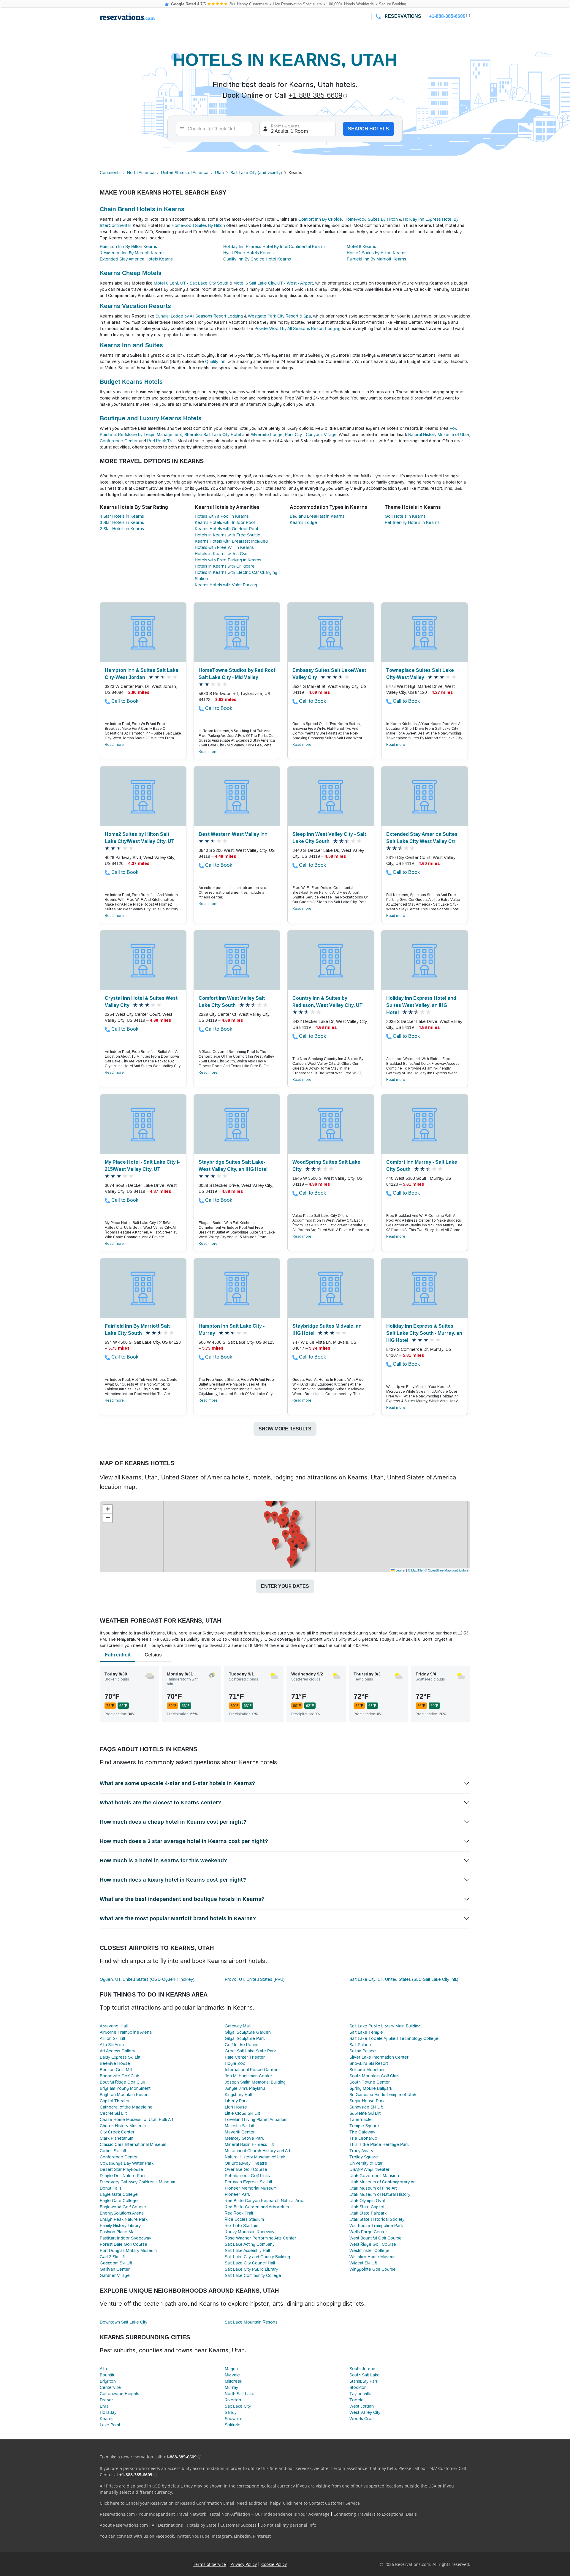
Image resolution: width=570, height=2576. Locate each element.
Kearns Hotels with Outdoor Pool (226, 529)
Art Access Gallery (117, 2051)
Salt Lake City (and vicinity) (256, 173)
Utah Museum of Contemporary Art (383, 2182)
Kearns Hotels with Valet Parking (226, 585)
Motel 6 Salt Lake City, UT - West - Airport (273, 283)
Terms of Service (209, 2564)
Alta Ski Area (112, 2045)
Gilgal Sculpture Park (245, 2038)
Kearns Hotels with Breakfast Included (231, 541)
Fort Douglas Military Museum (128, 2250)
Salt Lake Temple (366, 2032)
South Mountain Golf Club (374, 2076)
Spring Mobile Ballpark (371, 2088)
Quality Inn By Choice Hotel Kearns (257, 259)
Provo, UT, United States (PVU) (255, 1979)
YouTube (201, 2536)
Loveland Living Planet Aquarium (256, 2119)
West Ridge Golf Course (373, 2244)
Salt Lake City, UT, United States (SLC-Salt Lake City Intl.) (404, 1979)
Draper (106, 2400)
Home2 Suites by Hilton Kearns (377, 253)
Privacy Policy (244, 2564)
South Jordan (362, 2369)
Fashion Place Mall (118, 2232)
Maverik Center (240, 2132)
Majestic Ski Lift (240, 2126)
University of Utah (366, 2163)
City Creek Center (117, 2132)
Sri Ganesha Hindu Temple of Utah (383, 2095)
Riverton (233, 2400)
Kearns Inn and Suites (131, 345)
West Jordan (362, 2406)
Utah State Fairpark (368, 2213)
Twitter (183, 2536)
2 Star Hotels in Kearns (122, 529)
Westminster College (369, 2250)
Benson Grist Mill (116, 2070)
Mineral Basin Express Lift (249, 2144)
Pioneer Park (237, 2194)
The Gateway (362, 2132)
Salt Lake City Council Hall (250, 2263)
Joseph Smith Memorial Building (255, 2082)
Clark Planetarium (117, 2138)
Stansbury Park (364, 2381)
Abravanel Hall (114, 2026)
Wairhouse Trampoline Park (376, 2226)
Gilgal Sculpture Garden (248, 2032)
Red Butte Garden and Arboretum (257, 2207)
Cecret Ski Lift (113, 2113)
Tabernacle (361, 2119)
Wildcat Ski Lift (363, 2263)
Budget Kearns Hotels (131, 382)
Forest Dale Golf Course (123, 2244)
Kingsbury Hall (238, 2095)
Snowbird (234, 2419)
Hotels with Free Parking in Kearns (228, 560)
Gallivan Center (115, 2269)
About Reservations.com (124, 2525)
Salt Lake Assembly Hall (247, 2250)
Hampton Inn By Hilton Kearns (128, 247)
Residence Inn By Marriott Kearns (132, 253)
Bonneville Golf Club (119, 2076)
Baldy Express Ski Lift (120, 2057)
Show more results (285, 1429)
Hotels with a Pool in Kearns (222, 516)
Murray (231, 2387)
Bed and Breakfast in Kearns (317, 516)
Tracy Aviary (361, 2151)
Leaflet (400, 1570)
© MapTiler (416, 1570)
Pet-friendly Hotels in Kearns (412, 522)
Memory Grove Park (244, 2138)
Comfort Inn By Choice (320, 219)
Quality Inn (215, 361)
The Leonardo (363, 2138)
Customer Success (238, 2525)
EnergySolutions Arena (122, 2213)
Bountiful (108, 2375)
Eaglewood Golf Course (123, 2207)
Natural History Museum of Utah (439, 435)
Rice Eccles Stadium (244, 2219)
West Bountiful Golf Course (376, 2238)
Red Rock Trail (161, 441)
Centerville (110, 2387)
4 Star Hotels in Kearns (122, 516)
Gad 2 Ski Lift (112, 2257)
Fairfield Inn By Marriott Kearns (376, 259)
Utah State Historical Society (377, 2219)
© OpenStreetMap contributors (447, 1570)
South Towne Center (370, 2082)
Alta (103, 2369)
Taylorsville (360, 2394)
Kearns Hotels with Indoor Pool (225, 522)
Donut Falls (111, 2188)
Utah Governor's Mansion (374, 2176)
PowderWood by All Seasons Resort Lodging (297, 328)
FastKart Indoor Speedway (125, 2238)
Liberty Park (236, 2101)
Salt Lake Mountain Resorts (251, 2322)
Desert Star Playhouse (121, 2169)
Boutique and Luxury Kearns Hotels (151, 418)
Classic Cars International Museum (133, 2144)
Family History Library (120, 2226)
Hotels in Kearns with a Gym (222, 554)
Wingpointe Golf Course (373, 2269)
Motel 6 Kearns (361, 247)
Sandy (231, 2412)
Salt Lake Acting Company (250, 2244)
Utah (219, 173)
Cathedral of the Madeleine (126, 2107)
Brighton (108, 2381)
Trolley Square (364, 2157)
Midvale (232, 2375)
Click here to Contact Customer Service (321, 2503)
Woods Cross (362, 2419)
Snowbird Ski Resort (369, 2063)
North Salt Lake (240, 2394)
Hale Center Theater (245, 2057)
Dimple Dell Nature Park (123, 2176)
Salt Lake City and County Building (257, 2257)
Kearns (107, 2419)
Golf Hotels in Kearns (405, 516)
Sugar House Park (367, 2101)
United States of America (185, 173)
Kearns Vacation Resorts (135, 306)
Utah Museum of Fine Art (373, 2188)
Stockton (358, 2387)
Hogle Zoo (235, 2063)
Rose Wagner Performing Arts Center (261, 2238)
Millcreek (233, 2381)
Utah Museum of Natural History (380, 2194)
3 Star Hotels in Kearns (122, 522)
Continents (110, 173)
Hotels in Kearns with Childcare (225, 566)
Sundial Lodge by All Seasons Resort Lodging (199, 316)
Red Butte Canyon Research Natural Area (265, 2201)
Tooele (357, 2400)
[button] (275, 1544)
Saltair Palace (363, 2051)
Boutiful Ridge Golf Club (122, 2082)
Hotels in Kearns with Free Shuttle (228, 535)
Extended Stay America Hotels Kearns (136, 259)
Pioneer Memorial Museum (251, 2188)
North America (141, 173)
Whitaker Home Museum (373, 2257)
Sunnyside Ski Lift (366, 2107)
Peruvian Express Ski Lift (248, 2182)
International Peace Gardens (253, 2070)
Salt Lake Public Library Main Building (385, 2026)
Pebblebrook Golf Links (247, 2176)
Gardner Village (115, 2275)
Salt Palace (360, 2045)
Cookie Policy (274, 2564)
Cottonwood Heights (119, 2394)
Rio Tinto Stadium (242, 2226)
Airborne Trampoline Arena (126, 2032)
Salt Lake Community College (253, 2275)
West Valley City (365, 2412)
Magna (231, 2369)
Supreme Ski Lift (365, 2113)
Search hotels (368, 129)
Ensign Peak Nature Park (124, 2219)
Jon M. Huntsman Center (248, 2076)
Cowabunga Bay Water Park (127, 2163)
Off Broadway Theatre (246, 2163)
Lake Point (110, 2425)
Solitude (233, 2425)
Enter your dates (285, 1586)
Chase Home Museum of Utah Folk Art (137, 2119)
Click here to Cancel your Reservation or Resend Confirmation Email (167, 2503)
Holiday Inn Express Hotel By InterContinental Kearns (274, 247)
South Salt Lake (365, 2375)
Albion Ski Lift (113, 2038)
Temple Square (364, 2126)
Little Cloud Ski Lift (242, 2113)
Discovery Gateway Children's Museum (137, 2182)
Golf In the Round (242, 2045)
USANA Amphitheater (369, 2169)
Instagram (222, 2536)
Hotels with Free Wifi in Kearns (224, 547)
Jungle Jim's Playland (245, 2088)
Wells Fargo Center (368, 2232)
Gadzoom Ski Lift (116, 2263)
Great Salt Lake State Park (250, 2051)
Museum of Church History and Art (258, 2151)
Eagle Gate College (119, 2194)
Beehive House (115, 2063)
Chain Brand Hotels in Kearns (142, 209)
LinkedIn (242, 2536)
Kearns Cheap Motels (131, 273)
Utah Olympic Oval (367, 2201)
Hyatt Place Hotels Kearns (248, 253)
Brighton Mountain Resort (124, 2095)
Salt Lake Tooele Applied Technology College (394, 2038)
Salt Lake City (238, 2406)
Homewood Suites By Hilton (371, 219)
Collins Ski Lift (113, 2151)
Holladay (108, 2412)
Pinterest (262, 2536)
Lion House (236, 2107)
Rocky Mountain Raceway (250, 2232)
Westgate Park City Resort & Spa (279, 316)
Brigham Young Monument (125, 2088)
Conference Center (119, 441)
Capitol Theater (115, 2101)
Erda (104, 2406)
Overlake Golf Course (246, 2169)
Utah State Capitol (367, 2207)
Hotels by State (202, 2525)
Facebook (165, 2536)
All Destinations (167, 2525)
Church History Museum (123, 2126)
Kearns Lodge (303, 522)
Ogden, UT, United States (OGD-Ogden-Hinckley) (147, 1979)
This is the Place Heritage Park (379, 2144)
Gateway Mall (238, 2026)
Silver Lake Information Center (379, 2057)
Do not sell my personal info (288, 2525)
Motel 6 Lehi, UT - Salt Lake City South (191, 283)
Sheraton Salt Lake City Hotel (213, 435)
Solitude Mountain (367, 2070)
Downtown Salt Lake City (123, 2322)
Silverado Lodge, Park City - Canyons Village (294, 435)
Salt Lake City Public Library (251, 2269)
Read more (114, 745)
